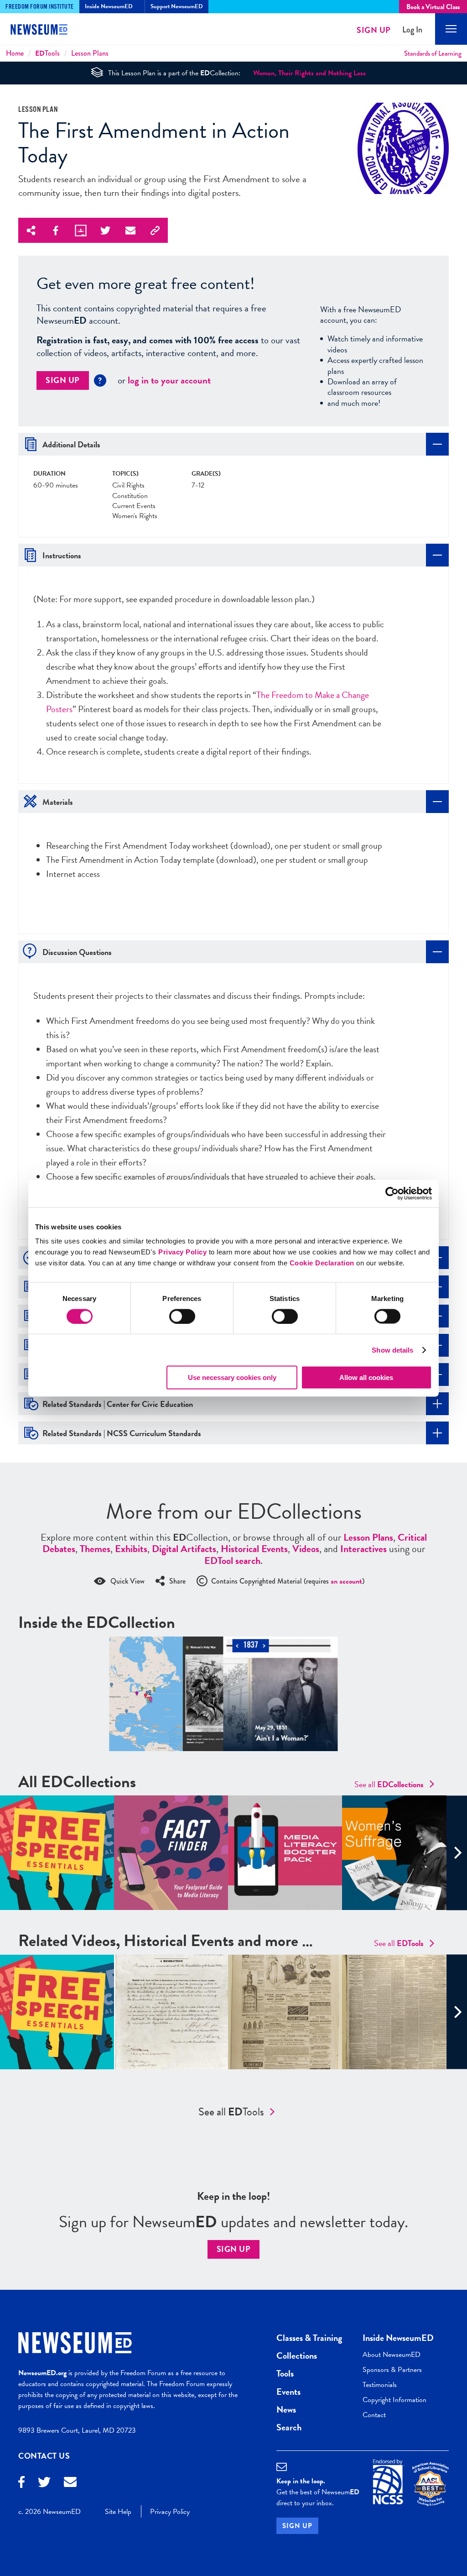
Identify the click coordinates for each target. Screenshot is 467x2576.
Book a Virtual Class (433, 7)
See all (389, 1784)
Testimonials (380, 2385)
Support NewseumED (177, 6)
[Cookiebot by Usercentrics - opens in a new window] (392, 1193)
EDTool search (232, 1561)
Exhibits (131, 1549)
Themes (95, 1549)
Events (288, 2392)
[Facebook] (21, 2483)
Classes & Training (309, 2338)
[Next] (457, 1853)
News (286, 2409)
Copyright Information (394, 2400)
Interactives (363, 1549)
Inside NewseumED (398, 2338)
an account (346, 1581)
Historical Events (254, 1549)
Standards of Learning (433, 53)
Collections (297, 2356)
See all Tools (231, 2112)
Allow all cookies (366, 1377)
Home (15, 53)
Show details (392, 1350)
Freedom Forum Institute (40, 7)
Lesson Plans (90, 53)
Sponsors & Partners (392, 2370)
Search (289, 2427)
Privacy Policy (182, 1252)
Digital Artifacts (184, 1549)
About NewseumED (392, 2355)
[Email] (70, 2483)
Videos (306, 1549)
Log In (412, 30)
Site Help (118, 2512)
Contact (374, 2415)
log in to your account (169, 380)
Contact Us (44, 2456)
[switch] (182, 1316)
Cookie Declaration (322, 1263)
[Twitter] (44, 2483)
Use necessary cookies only (232, 1377)
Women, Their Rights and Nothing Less (309, 73)
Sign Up (374, 30)
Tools (47, 53)
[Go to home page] (46, 31)
